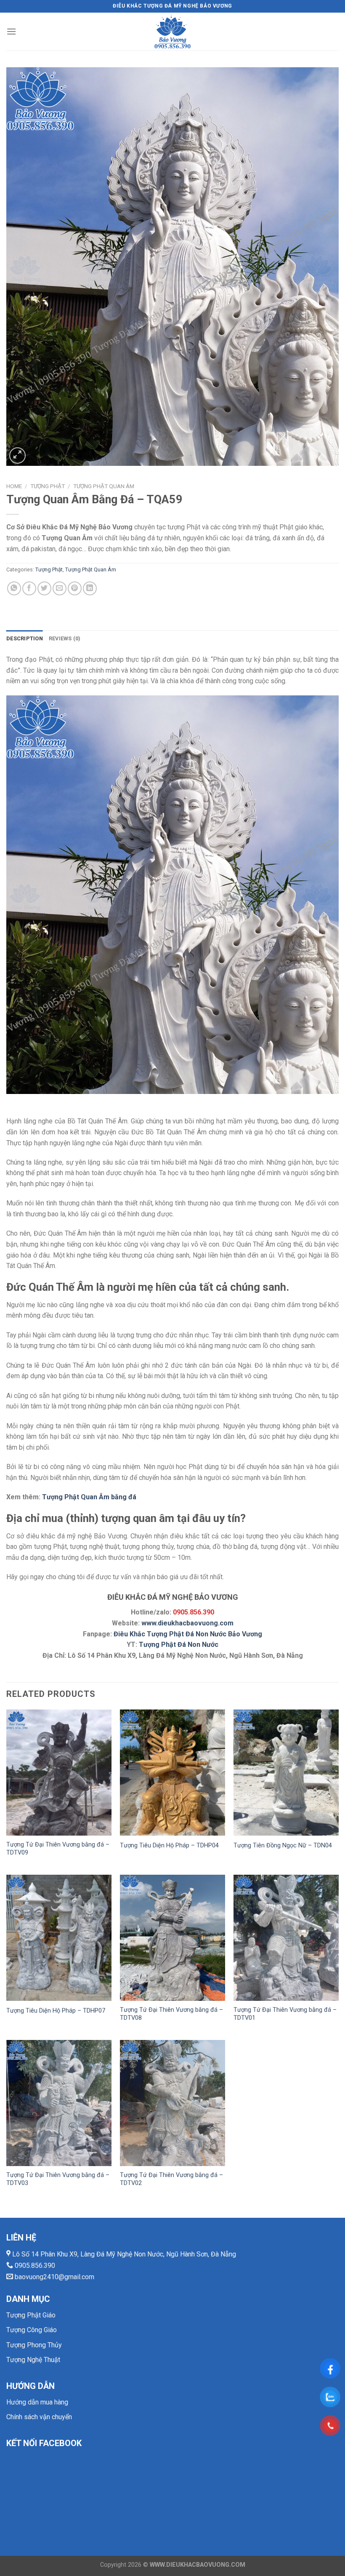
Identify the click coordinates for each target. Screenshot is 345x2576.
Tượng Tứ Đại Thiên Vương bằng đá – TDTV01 (285, 2014)
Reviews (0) (65, 638)
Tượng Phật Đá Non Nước (179, 1645)
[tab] (25, 639)
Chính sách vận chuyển (39, 2417)
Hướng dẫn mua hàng (37, 2402)
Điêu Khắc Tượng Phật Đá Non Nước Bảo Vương (188, 1634)
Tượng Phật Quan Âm (104, 486)
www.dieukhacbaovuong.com (187, 1623)
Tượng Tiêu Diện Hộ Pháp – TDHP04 (169, 1845)
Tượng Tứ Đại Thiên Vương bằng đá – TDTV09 (58, 1849)
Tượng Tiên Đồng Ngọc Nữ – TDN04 (283, 1845)
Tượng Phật (48, 486)
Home (14, 486)
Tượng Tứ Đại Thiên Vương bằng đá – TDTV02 (171, 2179)
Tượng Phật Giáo (31, 2315)
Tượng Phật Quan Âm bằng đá (89, 1497)
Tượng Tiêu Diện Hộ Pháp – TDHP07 (56, 2011)
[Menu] (11, 31)
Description (25, 638)
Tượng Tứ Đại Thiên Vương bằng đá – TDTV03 (58, 2179)
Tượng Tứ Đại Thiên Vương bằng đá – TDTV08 (171, 2014)
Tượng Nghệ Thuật (33, 2360)
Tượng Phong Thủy (34, 2345)
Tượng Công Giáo (32, 2330)
